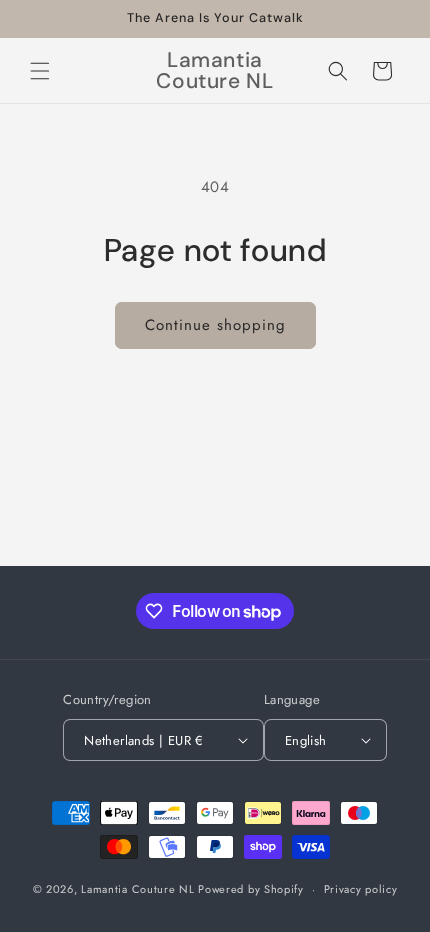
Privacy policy (361, 889)
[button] (40, 71)
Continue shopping (215, 325)
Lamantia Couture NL (137, 889)
